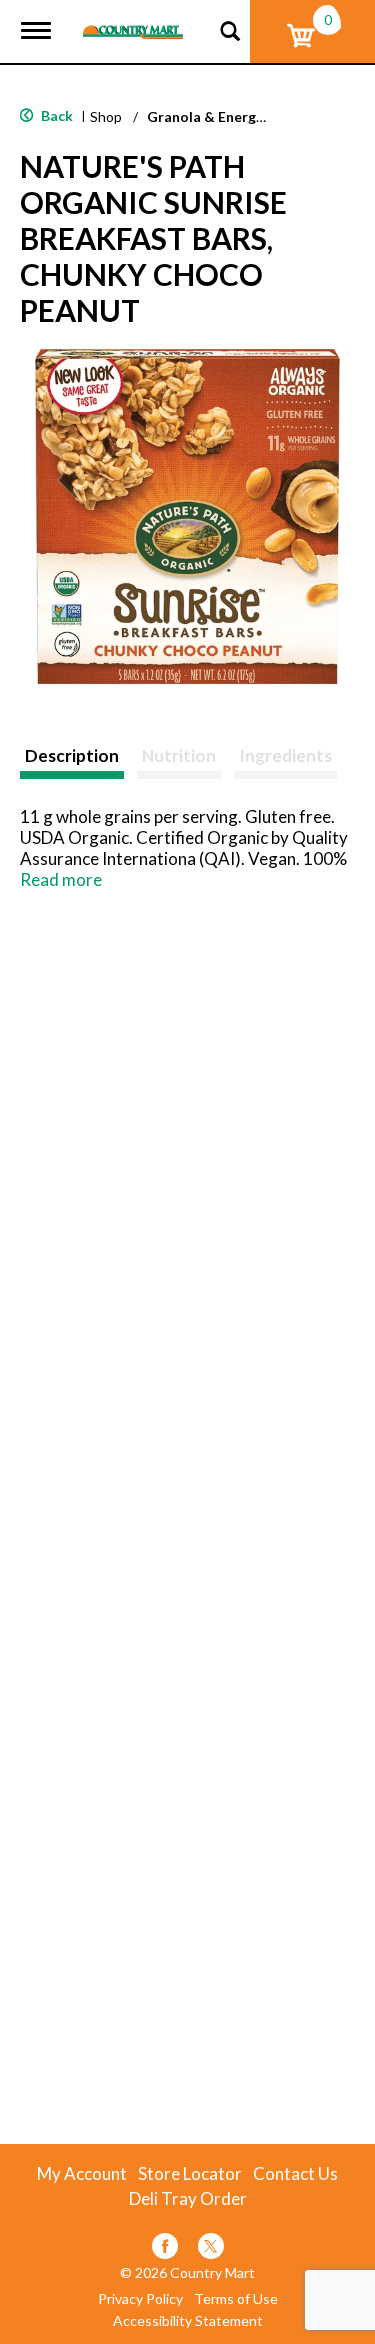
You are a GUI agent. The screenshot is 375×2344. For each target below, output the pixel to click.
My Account (82, 2174)
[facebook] (165, 2249)
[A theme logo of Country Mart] (133, 19)
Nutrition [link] (179, 755)
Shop (106, 116)
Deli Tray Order (188, 2199)
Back (55, 115)
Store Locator (190, 2174)
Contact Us (295, 2174)
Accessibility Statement (188, 2321)
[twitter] (211, 2249)
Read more (61, 879)
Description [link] (72, 755)
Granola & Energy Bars (221, 116)
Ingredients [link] (285, 755)
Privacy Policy (140, 2299)
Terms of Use (236, 2299)
